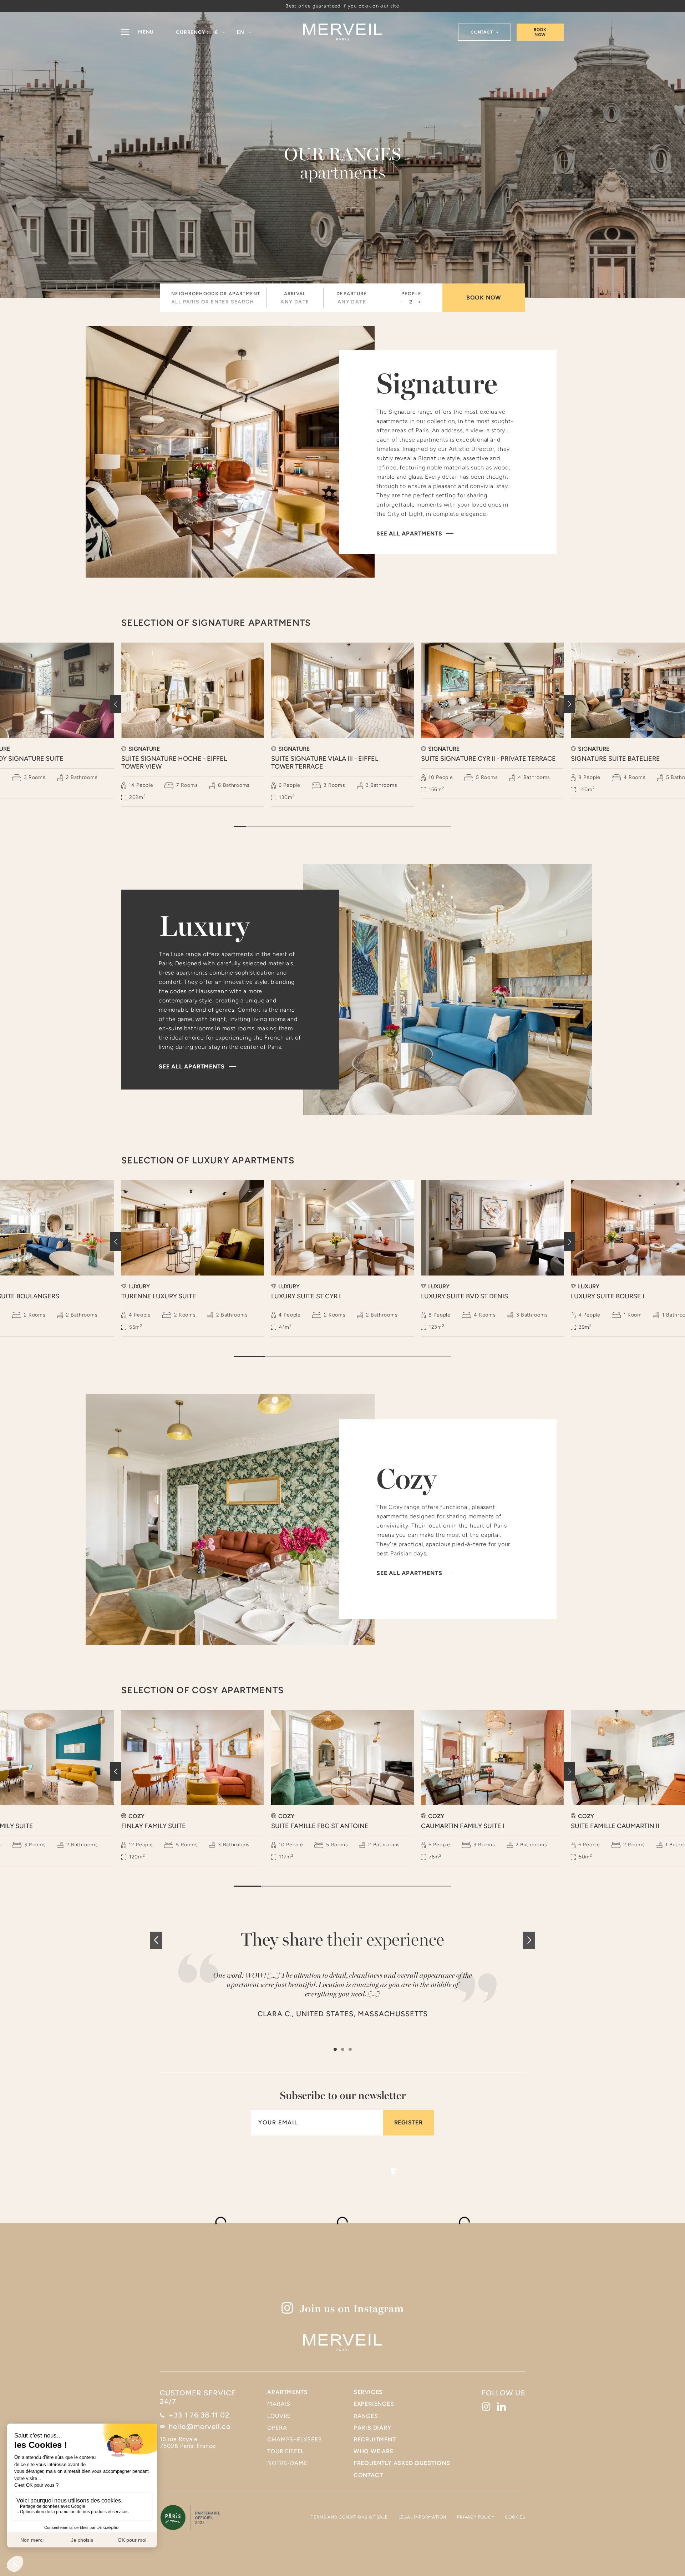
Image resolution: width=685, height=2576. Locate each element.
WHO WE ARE (374, 2451)
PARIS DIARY (372, 2428)
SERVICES (368, 2392)
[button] (220, 32)
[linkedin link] (501, 2407)
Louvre (279, 2416)
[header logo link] (343, 32)
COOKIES (515, 2517)
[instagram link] (486, 2407)
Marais (279, 2404)
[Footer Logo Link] (342, 2343)
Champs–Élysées (295, 2439)
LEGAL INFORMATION (423, 2517)
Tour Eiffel (286, 2451)
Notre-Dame (287, 2463)
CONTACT (368, 2475)
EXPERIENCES (374, 2404)
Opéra (277, 2428)
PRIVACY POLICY (476, 2517)
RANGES (366, 2416)
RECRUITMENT (375, 2439)
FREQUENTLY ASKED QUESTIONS (402, 2463)
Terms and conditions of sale (349, 2517)
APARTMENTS (287, 2392)
